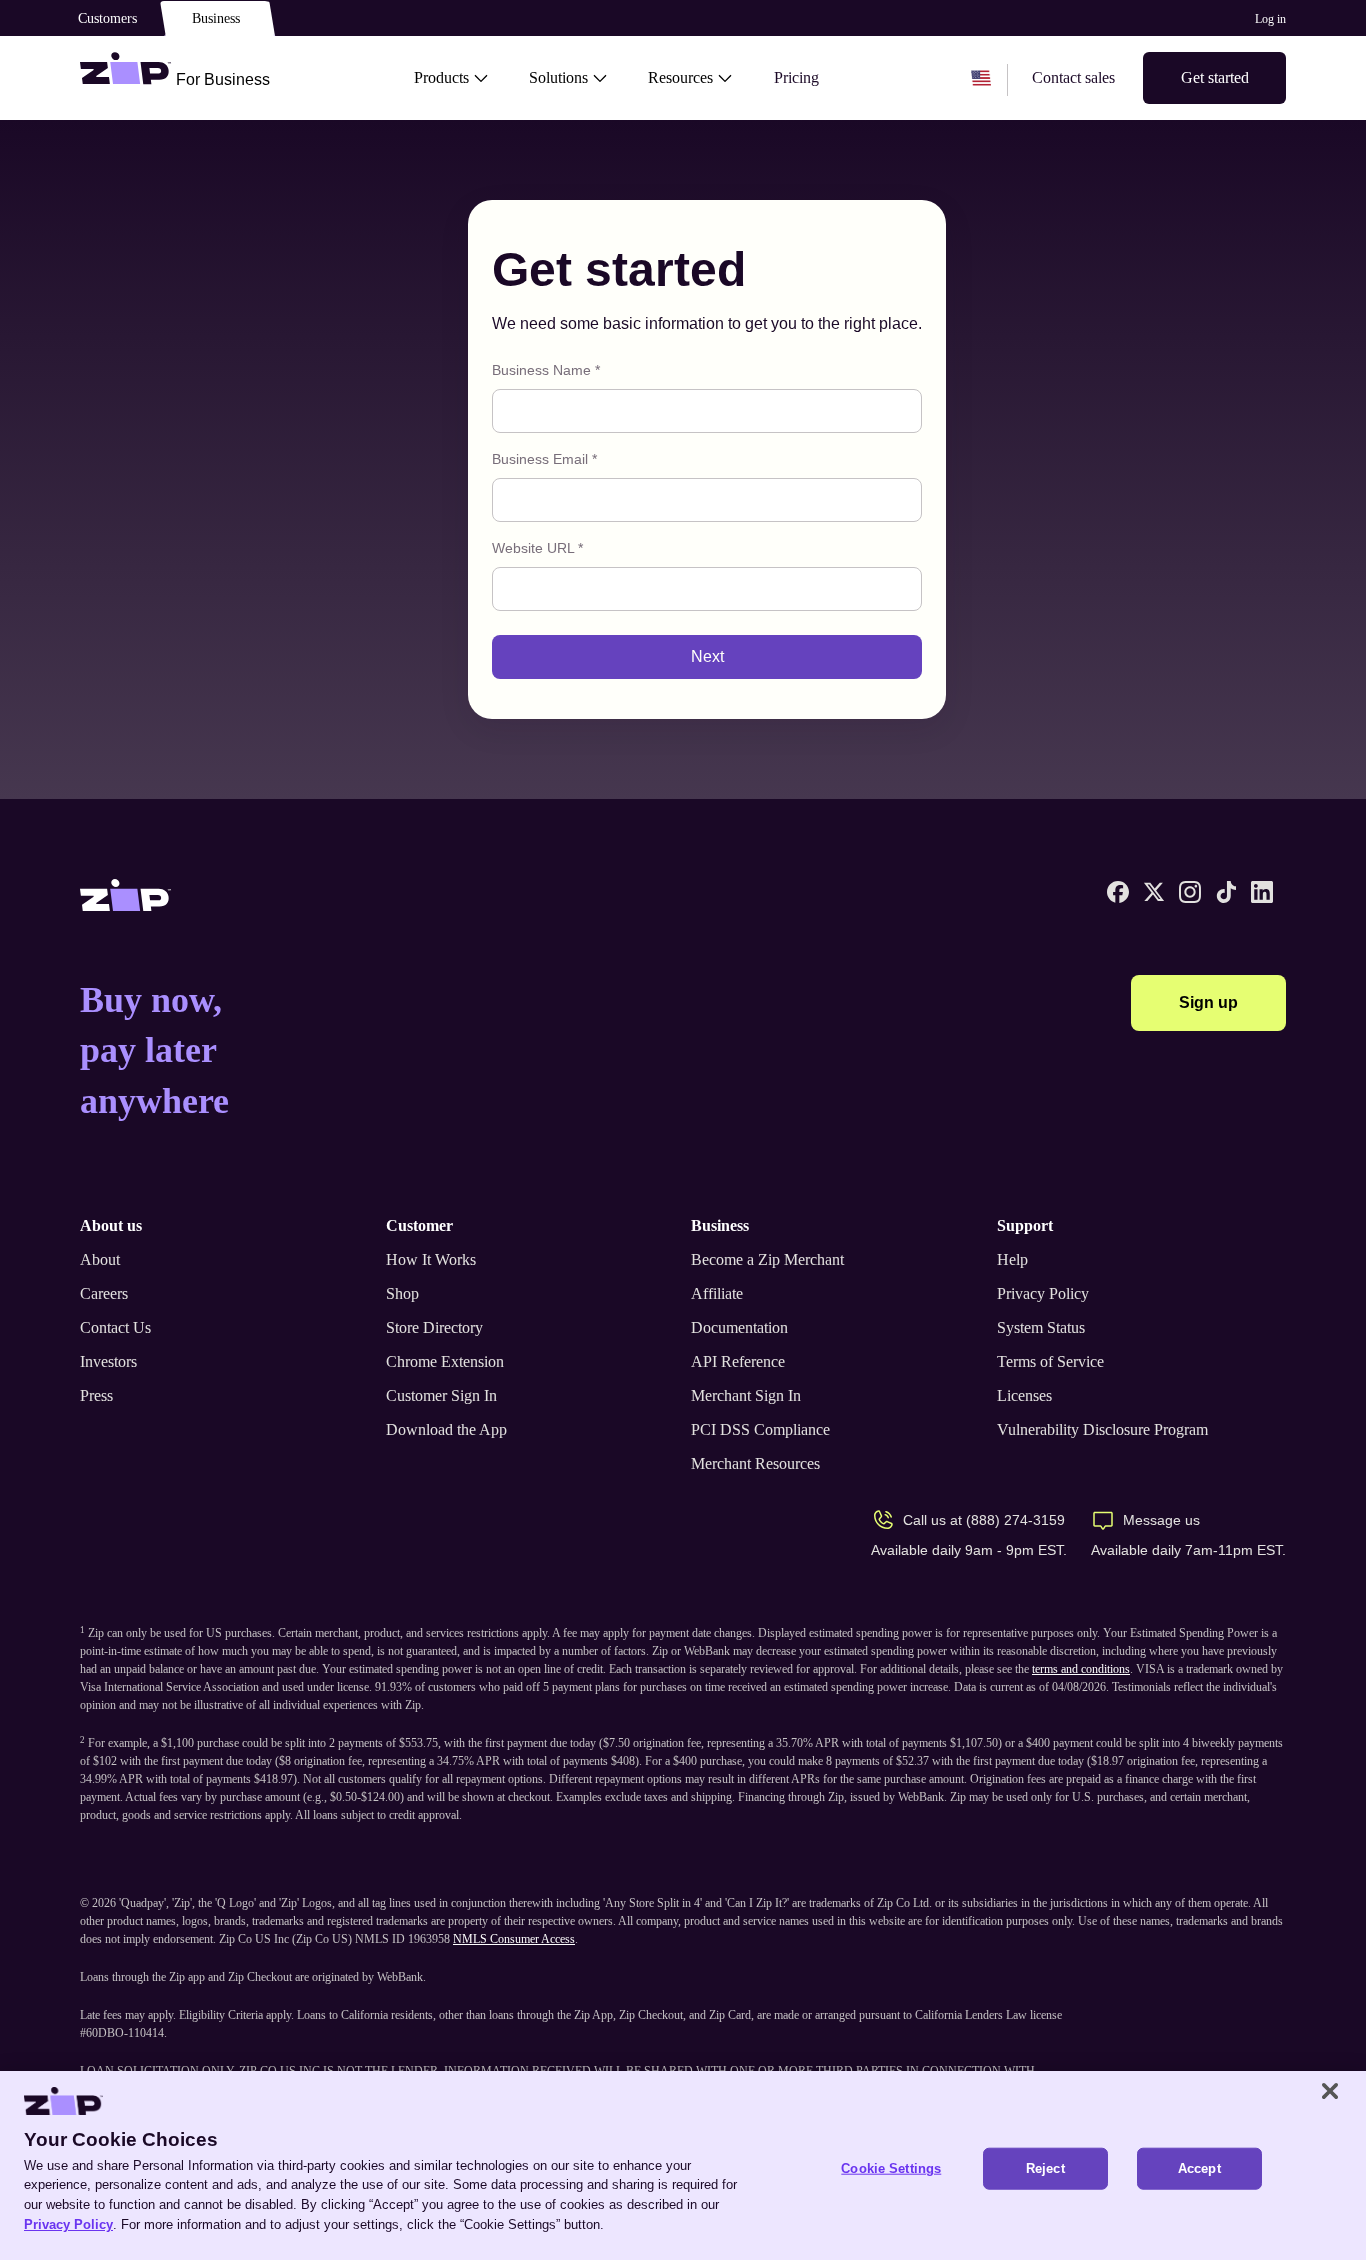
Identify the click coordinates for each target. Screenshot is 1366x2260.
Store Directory (434, 1327)
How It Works (431, 1259)
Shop (402, 1293)
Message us (1161, 1520)
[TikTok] (1226, 892)
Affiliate (717, 1293)
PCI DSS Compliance (760, 1429)
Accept (1199, 2168)
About (100, 1259)
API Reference (738, 1361)
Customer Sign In (441, 1395)
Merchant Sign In (746, 1395)
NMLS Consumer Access (514, 1939)
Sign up (1208, 1002)
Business (216, 18)
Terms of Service (1050, 1361)
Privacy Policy (1043, 1293)
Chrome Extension (445, 1361)
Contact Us (115, 1327)
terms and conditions (1081, 1669)
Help (1012, 1259)
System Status (1041, 1327)
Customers (107, 18)
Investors (108, 1361)
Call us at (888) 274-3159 (984, 1520)
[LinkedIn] (1262, 892)
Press (96, 1395)
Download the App (446, 1429)
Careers (104, 1293)
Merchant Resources (755, 1463)
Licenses (1024, 1395)
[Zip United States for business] (126, 78)
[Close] (1330, 2091)
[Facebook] (1118, 892)
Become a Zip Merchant (767, 1259)
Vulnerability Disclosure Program (1102, 1429)
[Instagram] (1190, 892)
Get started (1215, 77)
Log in (1270, 19)
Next (707, 656)
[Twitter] (1154, 892)
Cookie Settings (891, 2168)
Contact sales (1073, 77)
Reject (1045, 2168)
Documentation (739, 1327)
